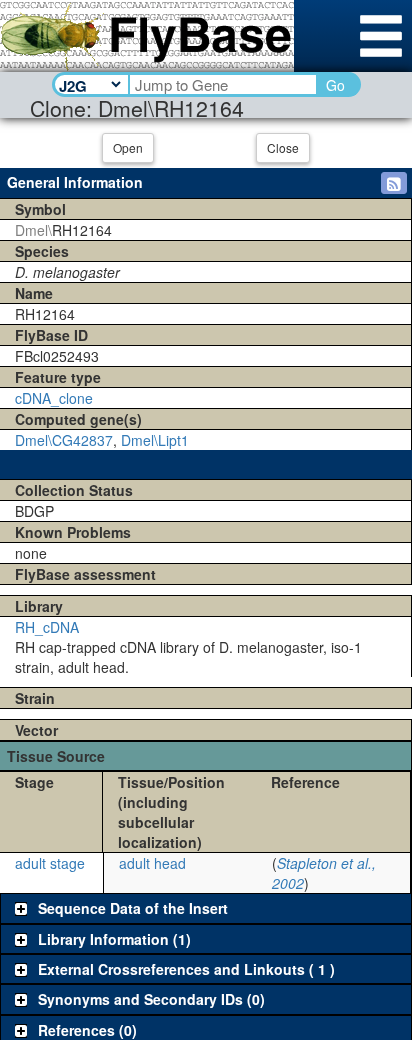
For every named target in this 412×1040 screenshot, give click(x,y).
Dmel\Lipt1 (155, 440)
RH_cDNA (47, 627)
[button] (394, 183)
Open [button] (128, 147)
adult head (152, 863)
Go (335, 85)
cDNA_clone (54, 398)
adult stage (50, 863)
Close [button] (283, 147)
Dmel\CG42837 (64, 440)
